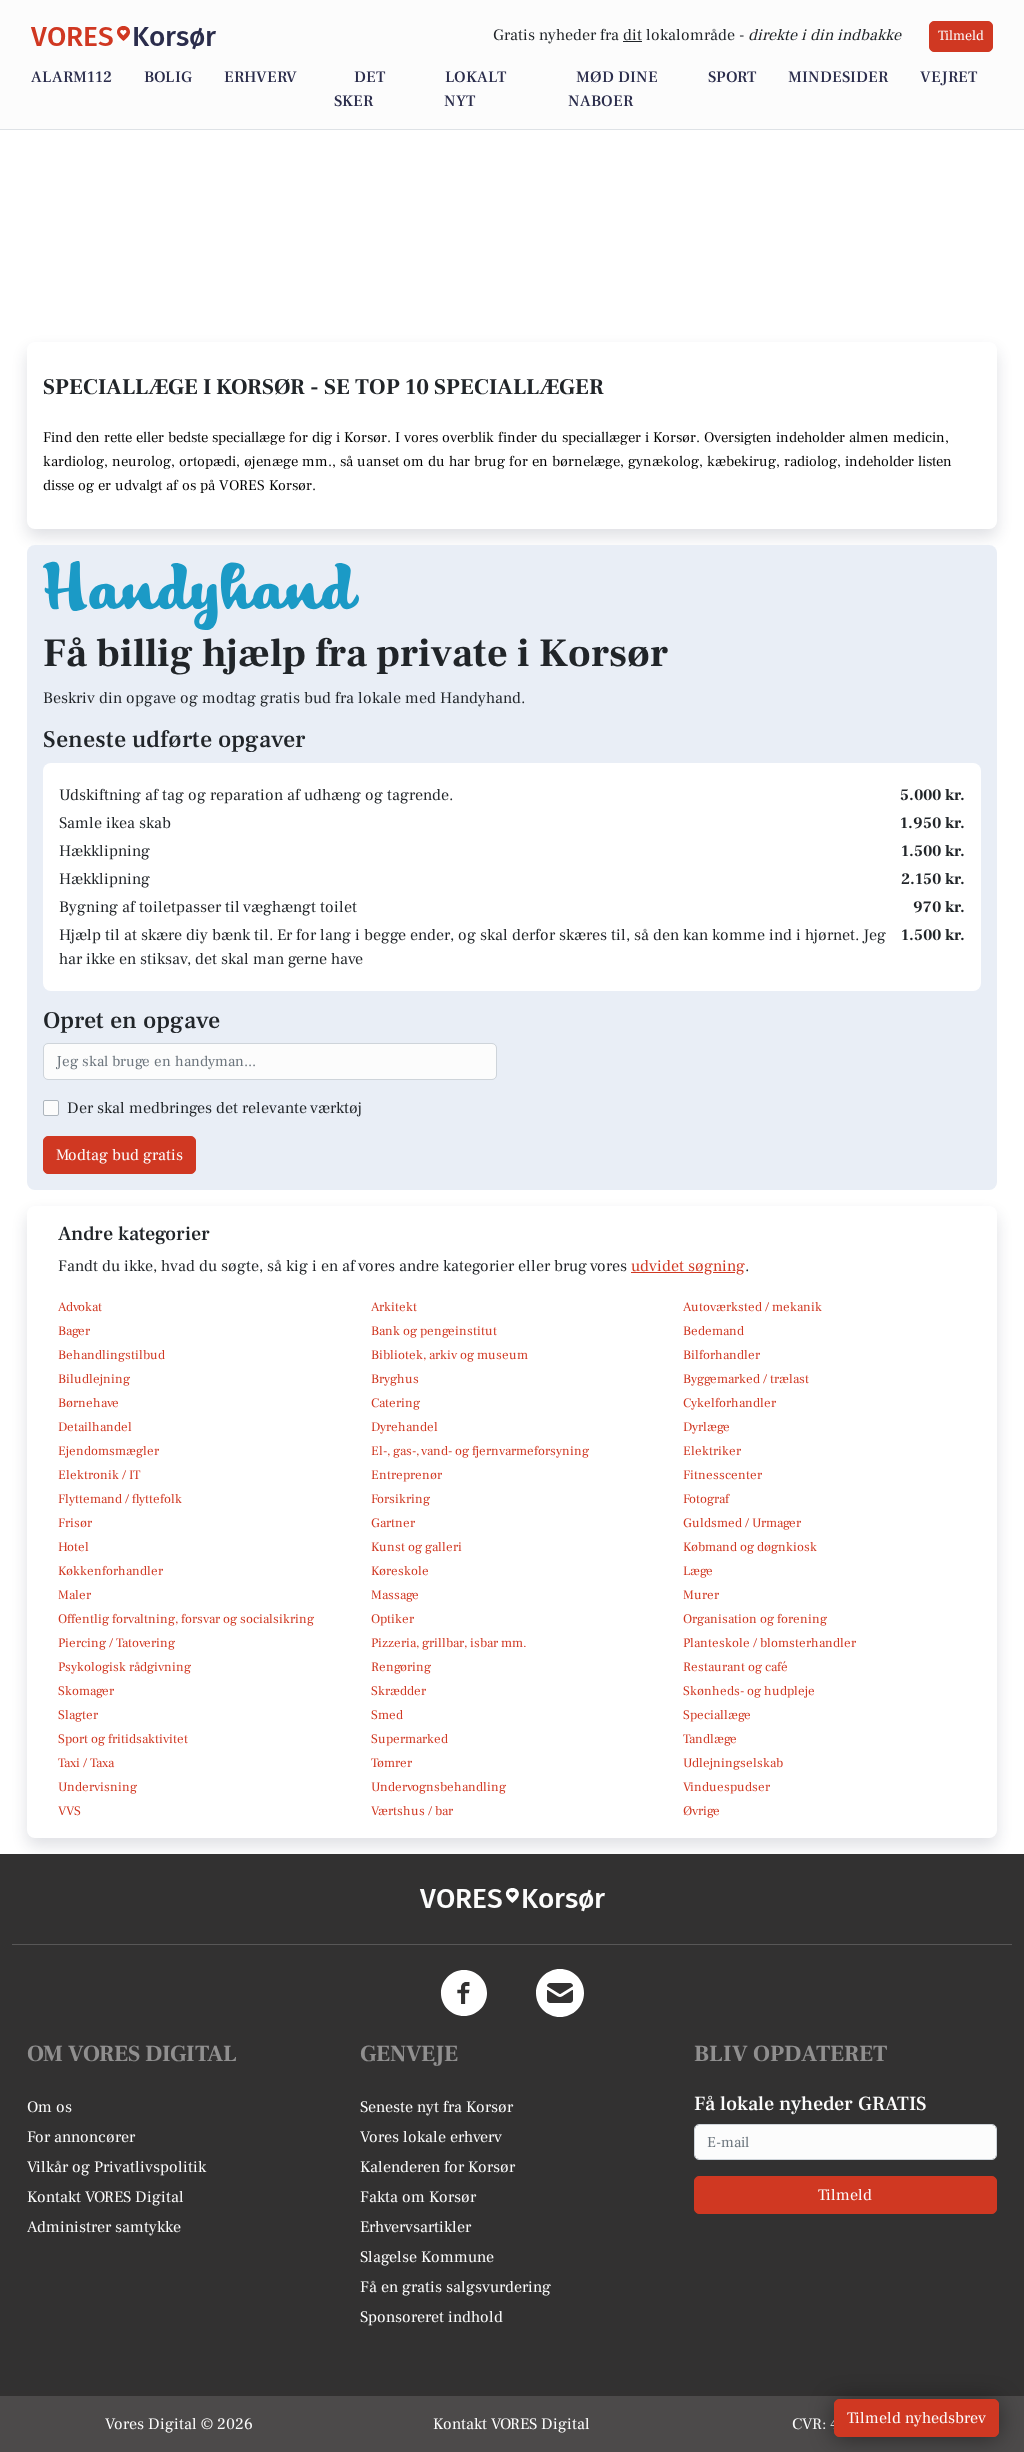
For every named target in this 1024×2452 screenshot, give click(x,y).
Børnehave (88, 1403)
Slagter (78, 1715)
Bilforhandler (721, 1355)
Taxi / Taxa (86, 1763)
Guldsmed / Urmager (742, 1523)
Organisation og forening (755, 1619)
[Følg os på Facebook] (464, 1993)
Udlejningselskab (733, 1763)
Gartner (393, 1523)
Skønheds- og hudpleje (749, 1691)
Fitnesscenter (722, 1475)
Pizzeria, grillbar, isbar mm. (449, 1643)
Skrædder (398, 1691)
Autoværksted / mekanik (752, 1307)
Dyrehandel (404, 1427)
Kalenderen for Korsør (437, 2167)
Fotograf (706, 1499)
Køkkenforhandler (110, 1571)
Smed (387, 1715)
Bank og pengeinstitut (434, 1331)
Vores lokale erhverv (431, 2137)
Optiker (392, 1619)
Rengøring (401, 1667)
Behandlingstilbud (111, 1355)
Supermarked (409, 1739)
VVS (69, 1811)
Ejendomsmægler (108, 1451)
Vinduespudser (726, 1787)
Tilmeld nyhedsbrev (916, 2418)
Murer (701, 1595)
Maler (74, 1595)
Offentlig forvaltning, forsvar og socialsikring (186, 1619)
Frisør (75, 1523)
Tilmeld (961, 36)
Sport (732, 77)
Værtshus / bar (412, 1811)
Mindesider (838, 77)
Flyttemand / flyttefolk (120, 1499)
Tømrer (391, 1763)
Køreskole (400, 1571)
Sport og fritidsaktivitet (123, 1739)
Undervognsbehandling (438, 1787)
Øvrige (701, 1811)
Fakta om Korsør (418, 2197)
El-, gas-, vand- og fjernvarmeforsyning (480, 1451)
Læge (698, 1571)
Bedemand (713, 1331)
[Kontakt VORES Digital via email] (560, 1993)
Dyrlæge (706, 1427)
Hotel (73, 1547)
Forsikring (400, 1499)
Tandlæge (710, 1739)
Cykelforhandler (729, 1403)
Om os (49, 2107)
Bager (74, 1331)
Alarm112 (71, 77)
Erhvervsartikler (415, 2227)
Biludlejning (94, 1379)
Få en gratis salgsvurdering (455, 2287)
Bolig (168, 77)
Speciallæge (717, 1715)
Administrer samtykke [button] (104, 2227)
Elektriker (712, 1451)
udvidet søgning (688, 1266)
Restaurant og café (735, 1667)
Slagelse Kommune (427, 2257)
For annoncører (81, 2137)
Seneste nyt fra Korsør (436, 2107)
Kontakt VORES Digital (105, 2197)
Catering (395, 1403)
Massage (395, 1595)
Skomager (86, 1691)
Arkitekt (394, 1307)
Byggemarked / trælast (746, 1379)
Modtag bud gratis (119, 1155)
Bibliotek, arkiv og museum (449, 1355)
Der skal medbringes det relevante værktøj (214, 1108)
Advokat (80, 1307)
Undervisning (97, 1787)
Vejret (948, 77)
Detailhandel (95, 1427)
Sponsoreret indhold (431, 2317)
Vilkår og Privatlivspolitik (116, 2167)
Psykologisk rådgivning (124, 1667)
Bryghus (395, 1379)
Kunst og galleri (416, 1547)
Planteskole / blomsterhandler (769, 1643)
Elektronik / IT (99, 1475)
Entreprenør (406, 1475)
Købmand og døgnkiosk (750, 1547)
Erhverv (260, 77)
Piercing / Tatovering (116, 1643)
